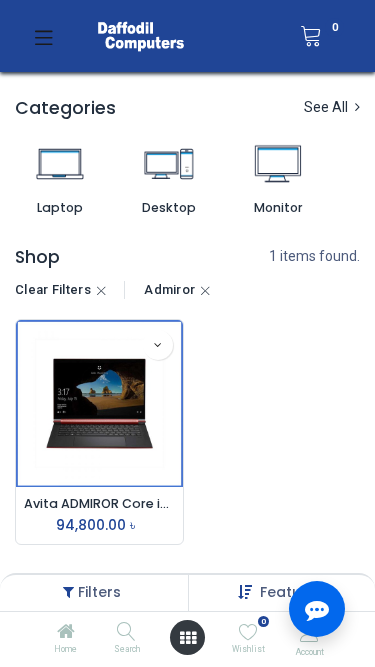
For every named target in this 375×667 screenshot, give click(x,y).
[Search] (126, 633)
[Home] (66, 633)
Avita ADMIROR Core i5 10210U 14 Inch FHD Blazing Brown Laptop (99, 503)
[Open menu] (188, 638)
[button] (158, 345)
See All (327, 107)
